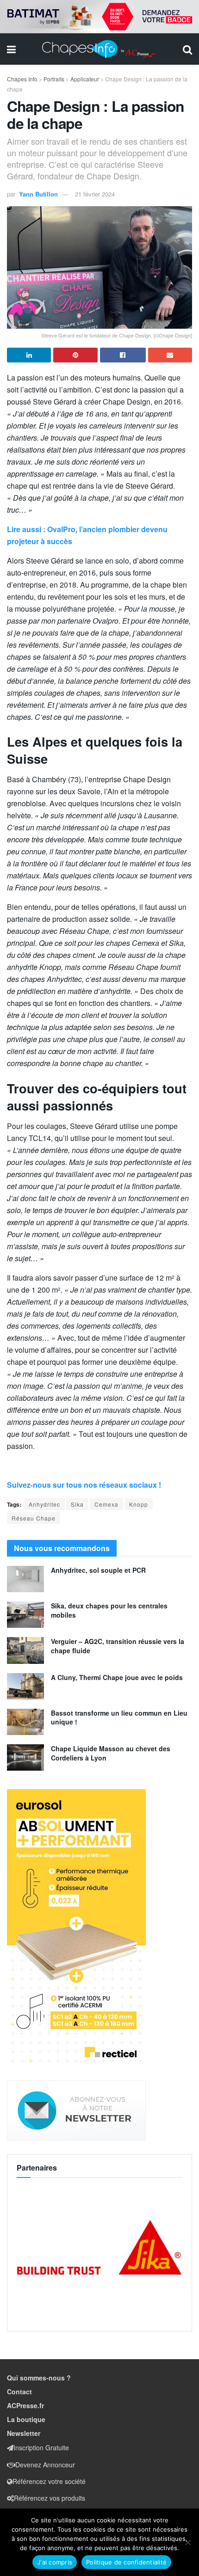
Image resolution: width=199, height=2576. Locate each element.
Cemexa (106, 1504)
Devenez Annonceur (45, 2465)
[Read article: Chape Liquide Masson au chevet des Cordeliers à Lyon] (25, 1757)
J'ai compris (55, 2562)
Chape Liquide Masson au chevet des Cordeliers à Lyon (111, 1753)
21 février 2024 (95, 194)
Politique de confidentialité (126, 2562)
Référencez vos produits (50, 2498)
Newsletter (24, 2433)
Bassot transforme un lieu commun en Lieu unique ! (119, 1717)
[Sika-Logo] (99, 2248)
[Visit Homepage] (99, 49)
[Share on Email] (170, 355)
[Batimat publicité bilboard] (99, 16)
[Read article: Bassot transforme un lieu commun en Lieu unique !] (25, 1722)
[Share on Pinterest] (75, 355)
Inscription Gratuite (41, 2447)
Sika (77, 1504)
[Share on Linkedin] (29, 355)
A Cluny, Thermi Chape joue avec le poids (117, 1677)
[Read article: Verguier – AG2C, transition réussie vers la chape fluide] (25, 1650)
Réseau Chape (34, 1518)
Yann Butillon (38, 194)
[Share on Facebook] (123, 355)
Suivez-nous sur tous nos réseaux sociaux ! (84, 1485)
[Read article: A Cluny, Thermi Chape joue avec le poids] (25, 1686)
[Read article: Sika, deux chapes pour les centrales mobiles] (25, 1615)
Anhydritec (44, 1504)
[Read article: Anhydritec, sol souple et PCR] (25, 1579)
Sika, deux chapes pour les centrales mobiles (109, 1610)
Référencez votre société (49, 2481)
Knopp (139, 1504)
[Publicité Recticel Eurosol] (76, 1927)
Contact (19, 2392)
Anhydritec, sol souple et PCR (98, 1570)
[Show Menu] (11, 49)
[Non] (187, 2542)
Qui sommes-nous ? (39, 2378)
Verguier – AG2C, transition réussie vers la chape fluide (118, 1646)
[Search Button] (187, 49)
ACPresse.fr (25, 2405)
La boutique (26, 2419)
